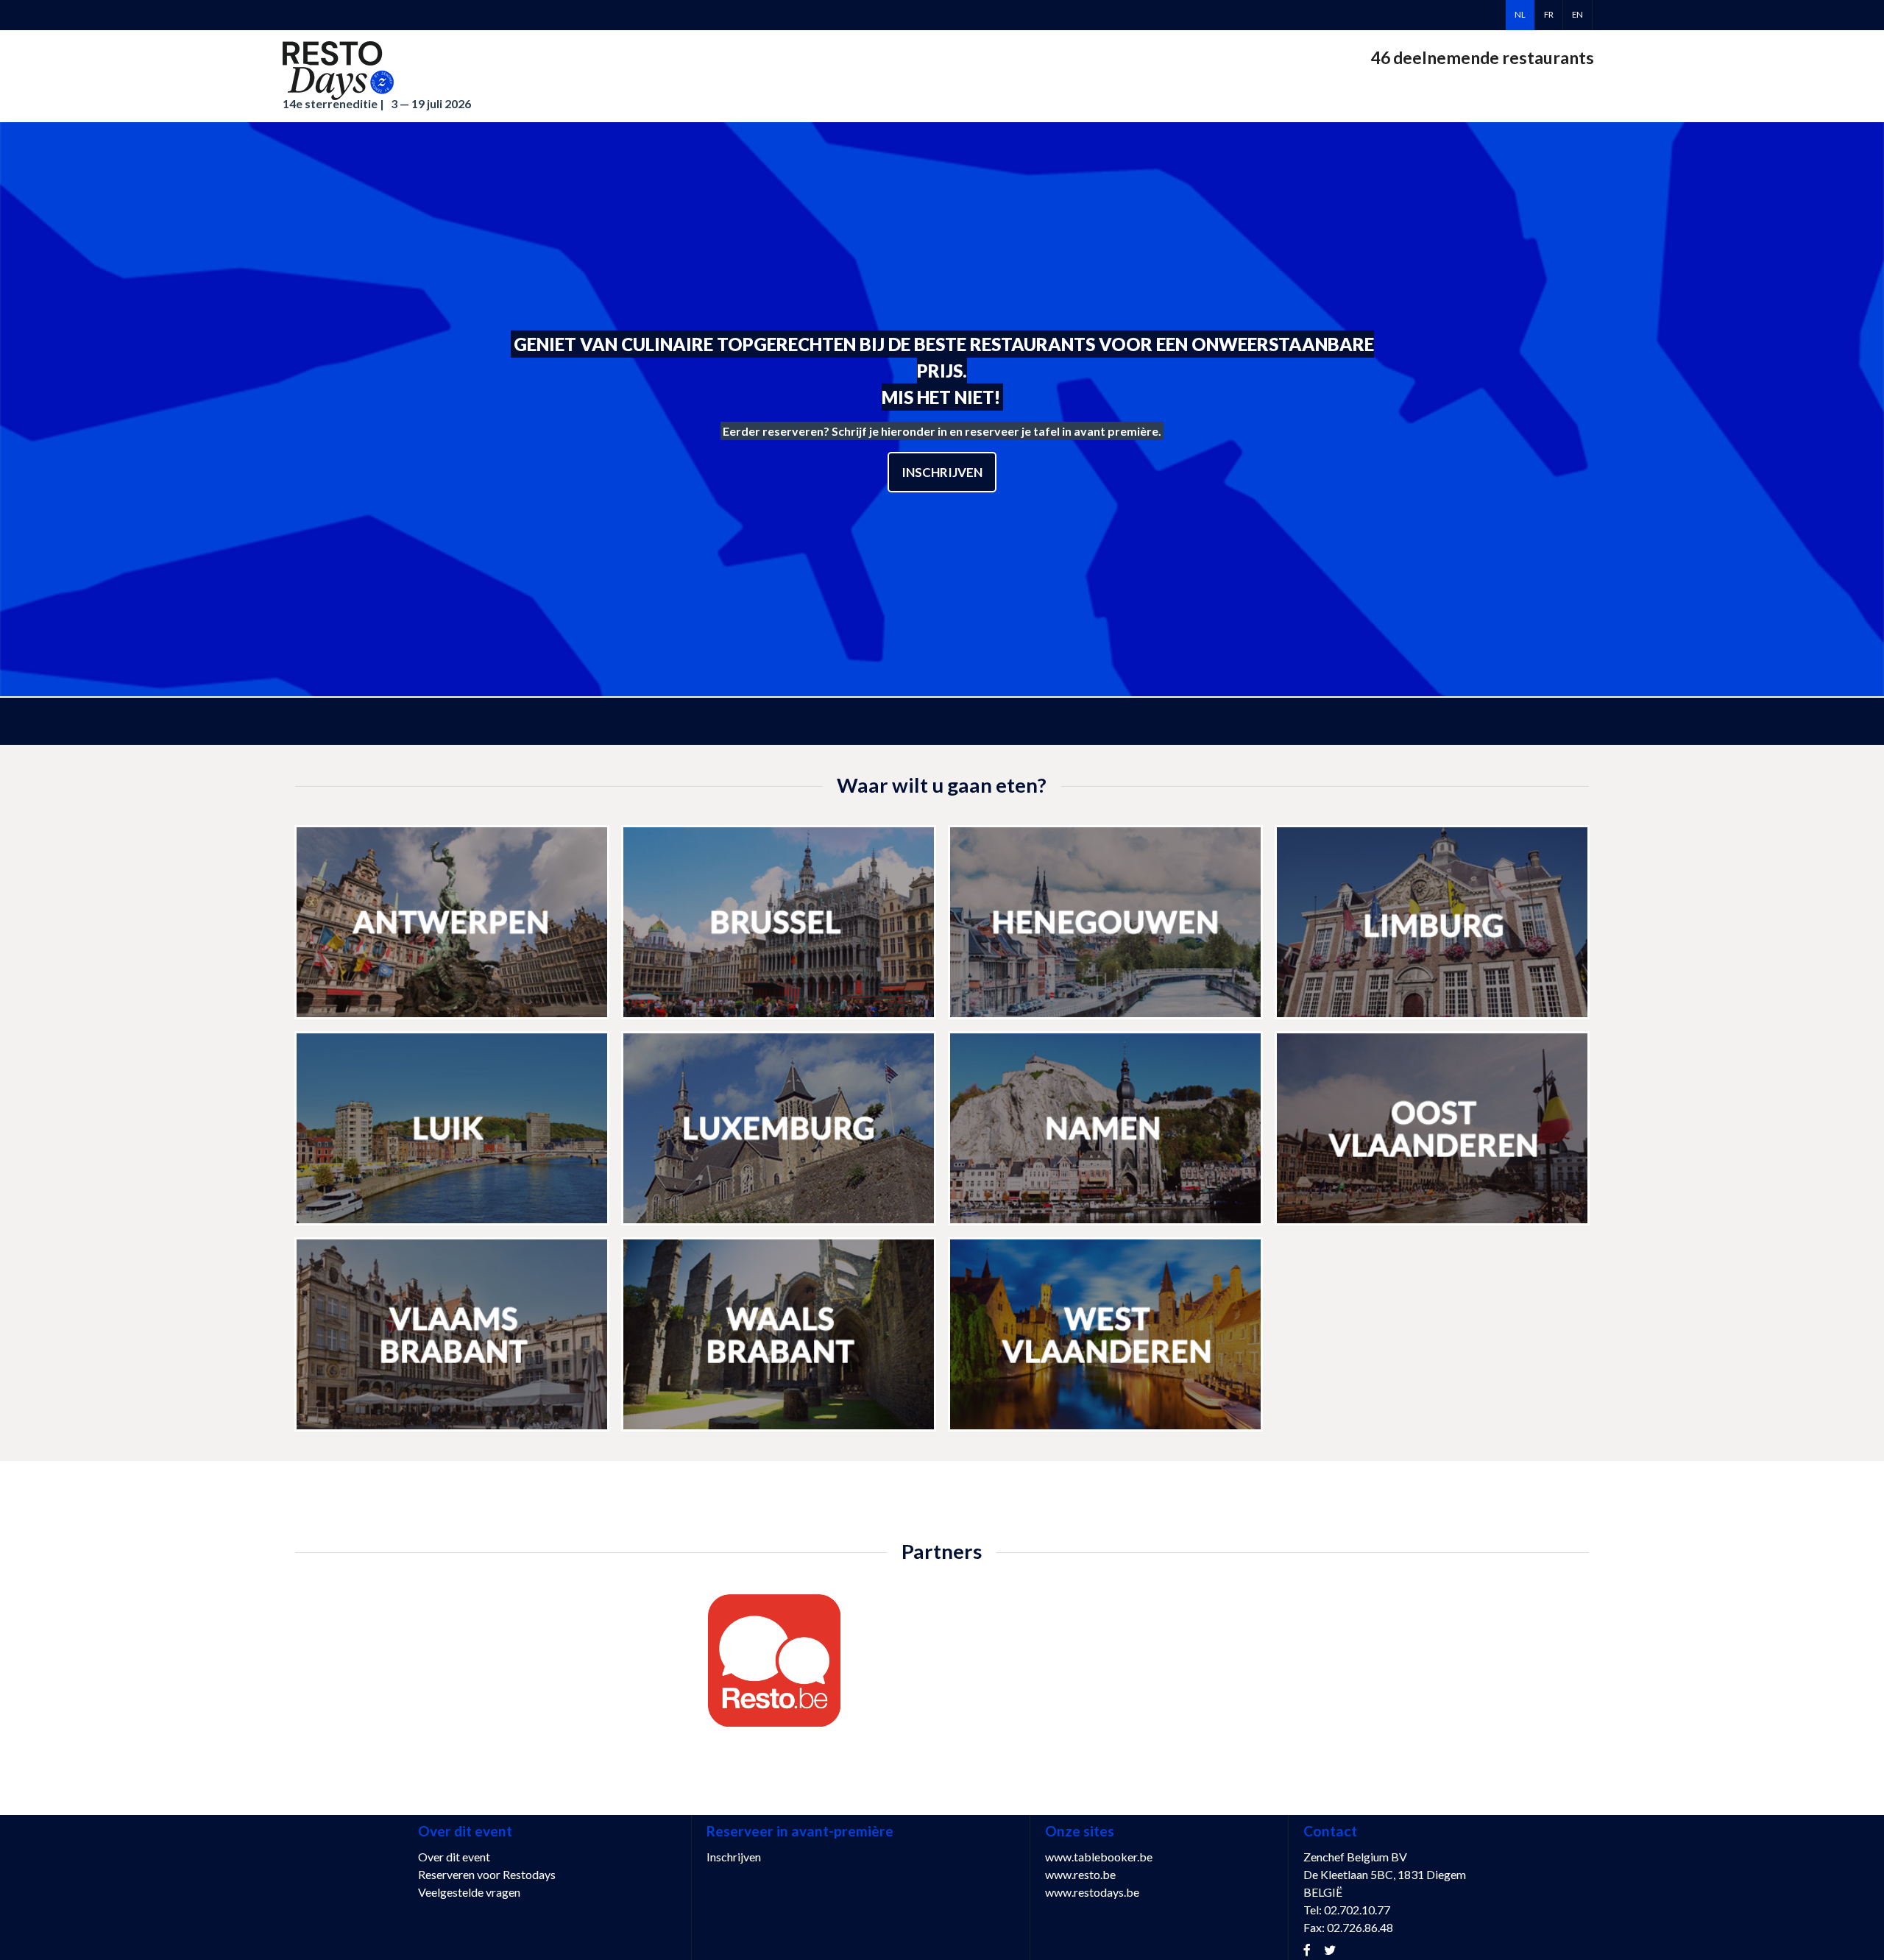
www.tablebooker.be (1099, 1857)
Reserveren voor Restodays (487, 1874)
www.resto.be (1080, 1874)
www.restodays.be (1092, 1892)
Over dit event (454, 1857)
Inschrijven (942, 472)
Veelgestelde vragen (469, 1892)
